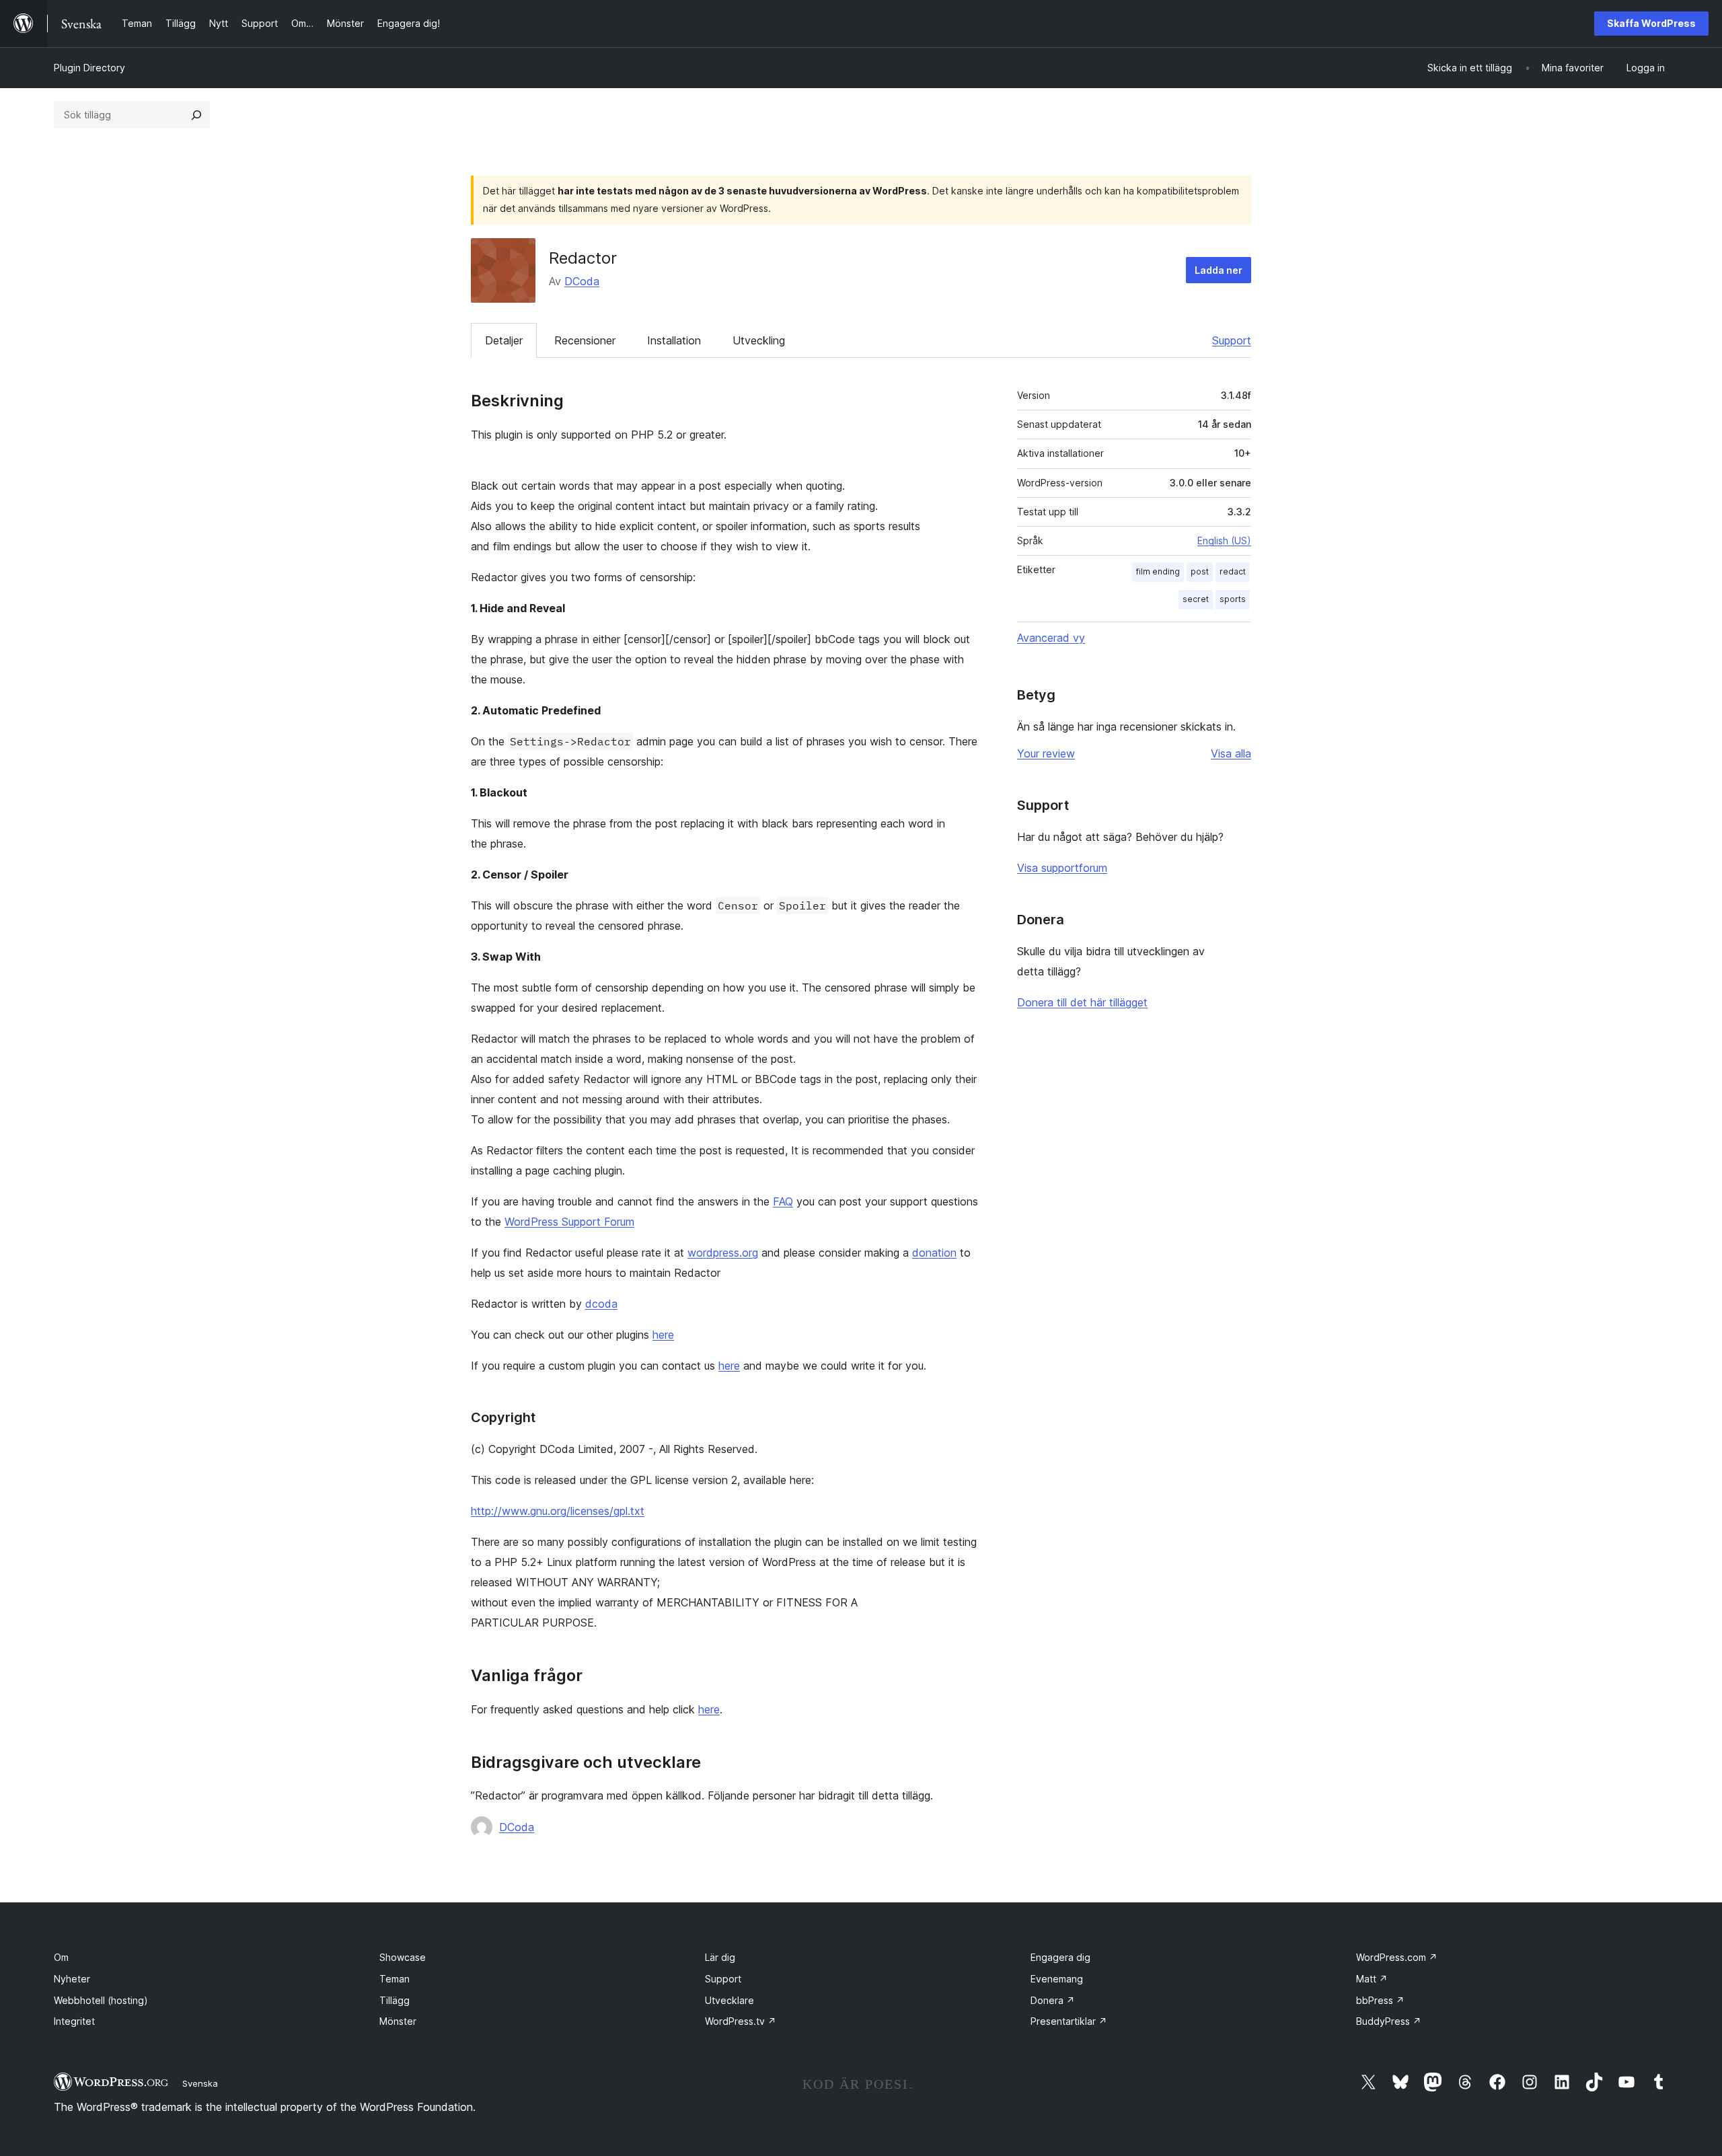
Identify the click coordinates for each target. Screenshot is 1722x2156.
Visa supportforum (1062, 868)
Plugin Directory (89, 68)
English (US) (1224, 541)
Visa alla (1231, 753)
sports (1233, 599)
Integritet (74, 2021)
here (663, 1335)
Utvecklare (729, 2000)
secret (1196, 599)
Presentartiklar (1069, 2021)
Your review (1046, 753)
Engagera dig (1060, 1957)
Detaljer (504, 340)
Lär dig (720, 1957)
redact (1233, 571)
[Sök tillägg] (196, 115)
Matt (1372, 1979)
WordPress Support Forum (569, 1222)
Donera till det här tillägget (1082, 1002)
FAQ (783, 1201)
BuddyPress (1389, 2021)
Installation (674, 340)
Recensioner (585, 340)
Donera (1053, 2000)
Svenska (200, 2083)
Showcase (403, 1957)
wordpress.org (723, 1253)
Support (1232, 340)
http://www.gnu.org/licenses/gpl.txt (558, 1511)
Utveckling (759, 340)
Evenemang (1057, 1979)
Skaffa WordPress (1651, 23)
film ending (1158, 571)
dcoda (601, 1304)
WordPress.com (1397, 1957)
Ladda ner (1219, 270)
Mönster (398, 2021)
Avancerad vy (1051, 638)
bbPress (1380, 2000)
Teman (395, 1979)
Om (61, 1957)
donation (934, 1253)
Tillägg (395, 2000)
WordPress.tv (741, 2021)
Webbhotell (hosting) (101, 2000)
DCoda (582, 281)
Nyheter (72, 1979)
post (1200, 571)
